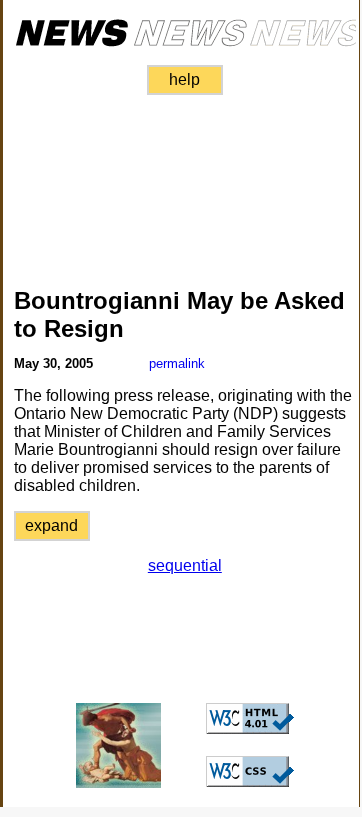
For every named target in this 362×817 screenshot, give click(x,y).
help (184, 79)
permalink (177, 363)
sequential (185, 565)
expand (51, 525)
